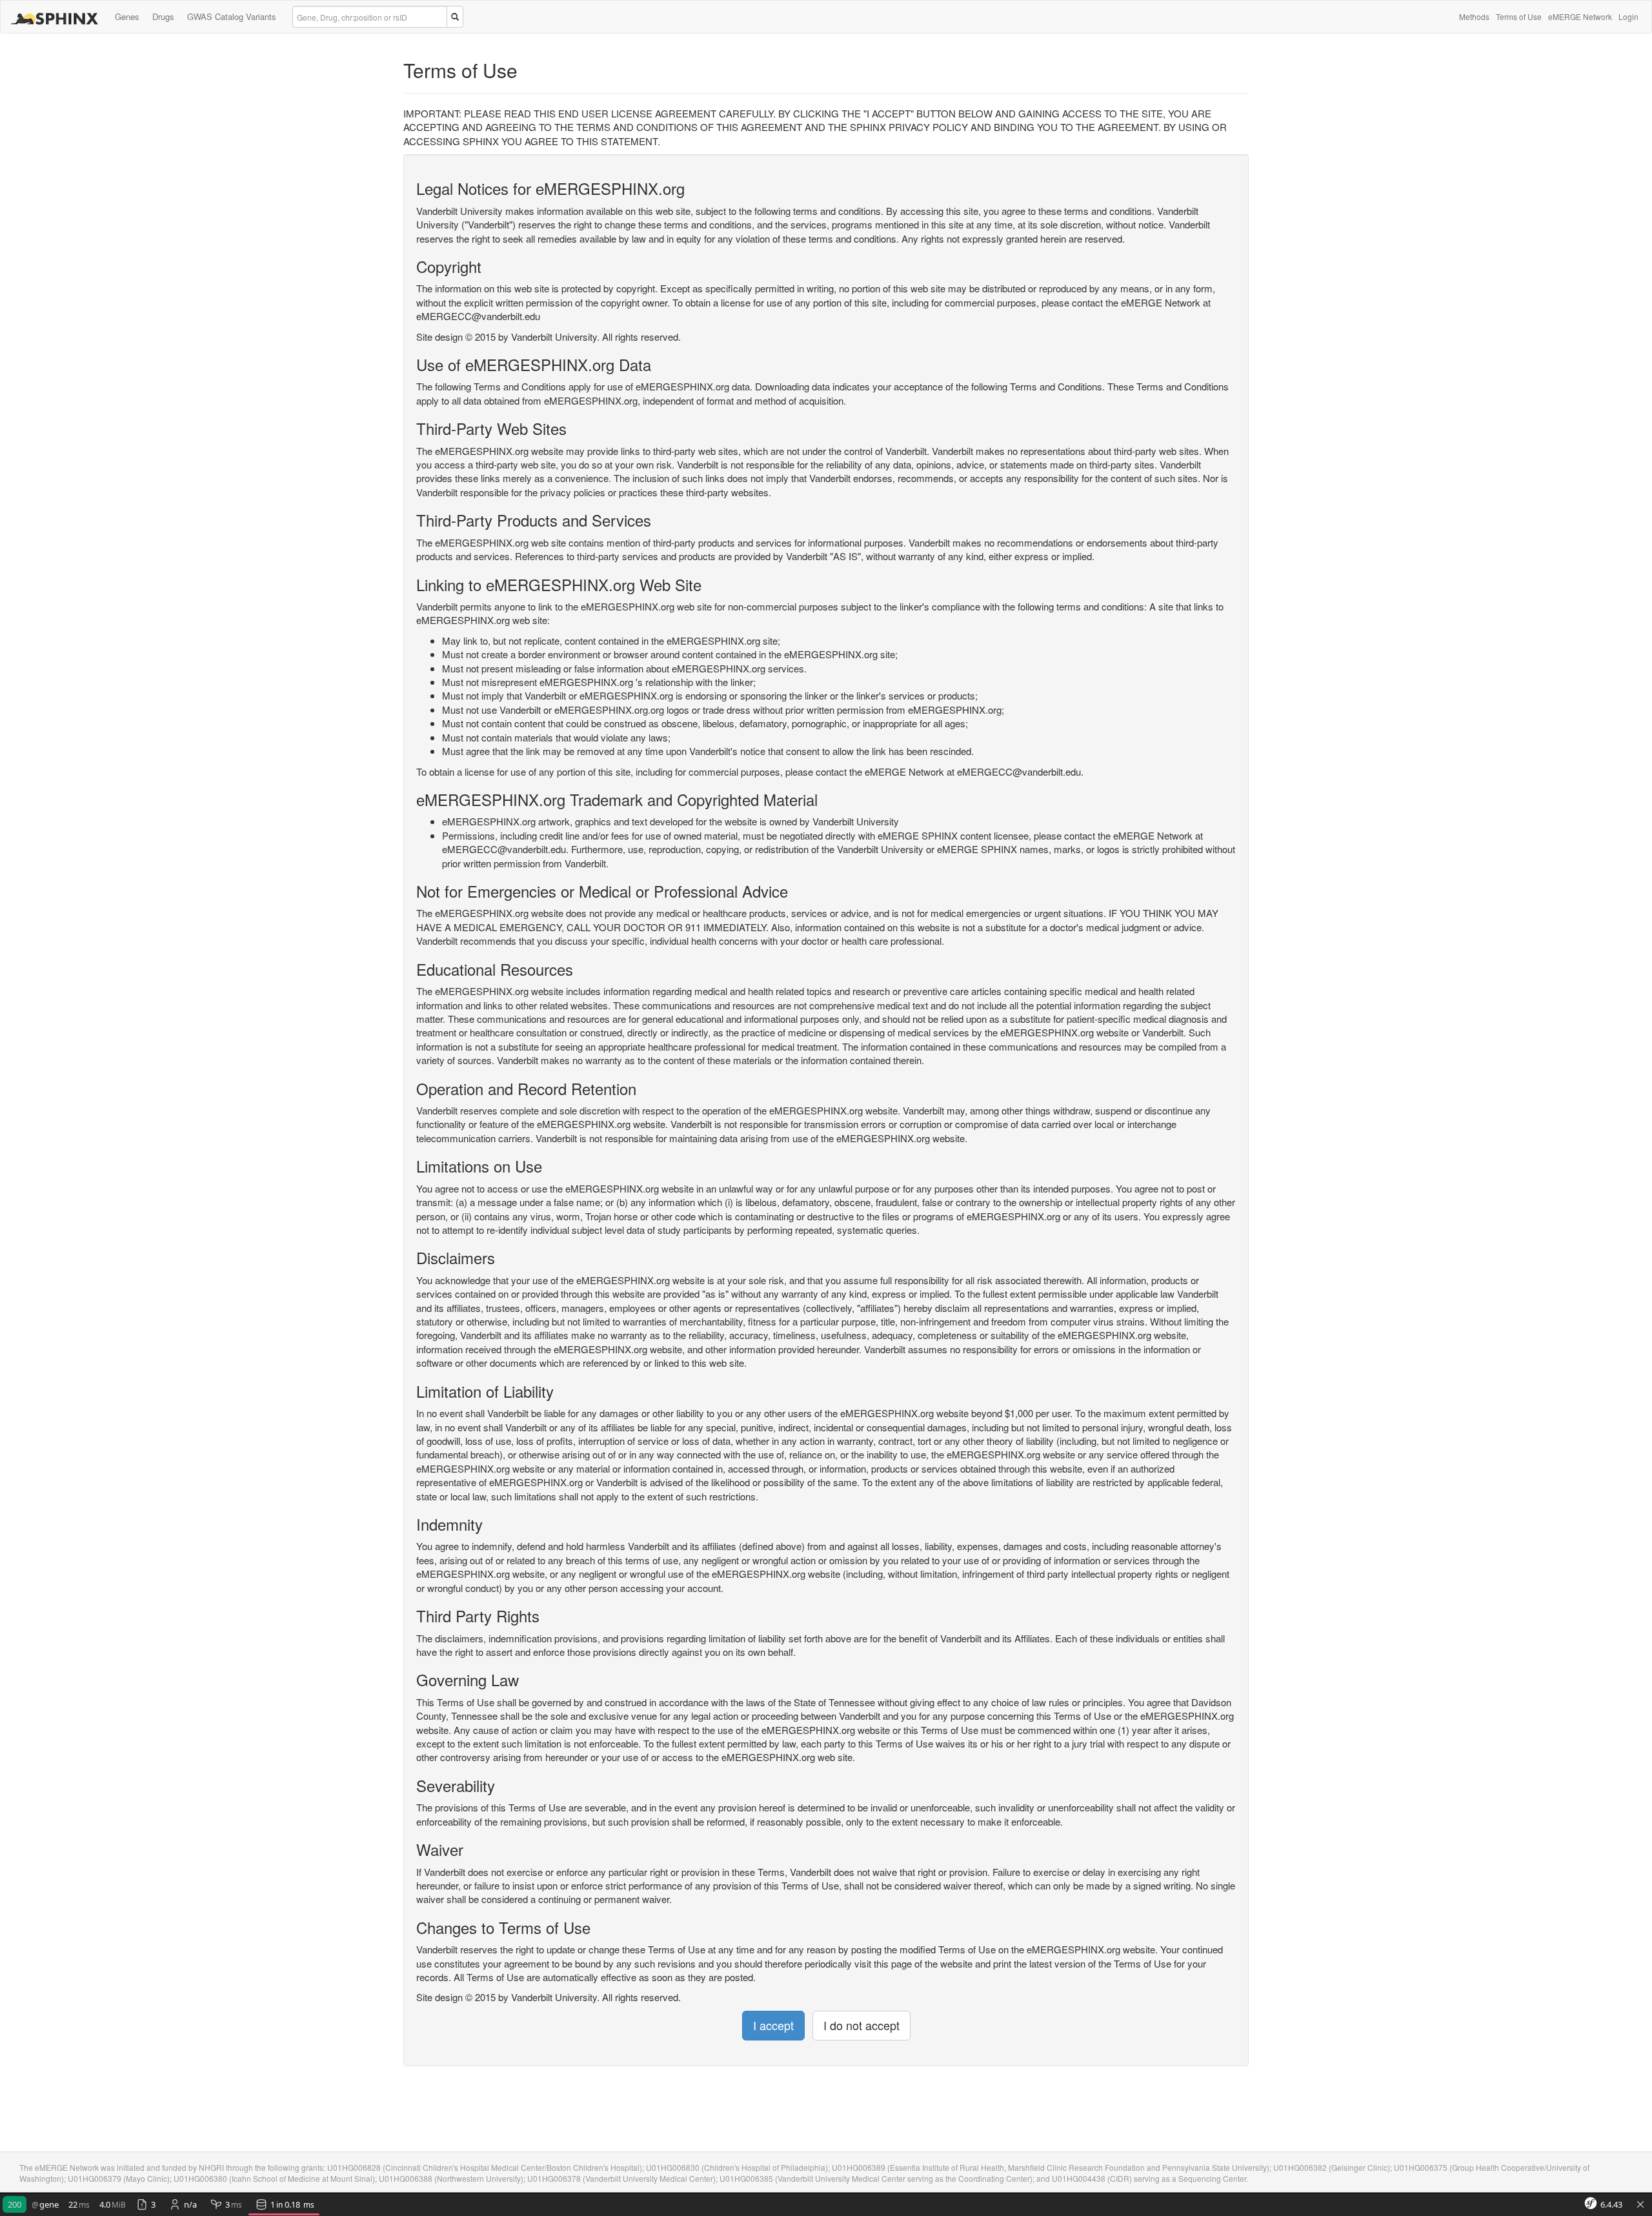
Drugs (163, 16)
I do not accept (861, 2025)
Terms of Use (1519, 16)
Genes (127, 16)
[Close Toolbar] (1640, 2205)
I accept (773, 2025)
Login (1628, 16)
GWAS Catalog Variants (232, 16)
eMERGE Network (1580, 16)
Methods (1474, 16)
